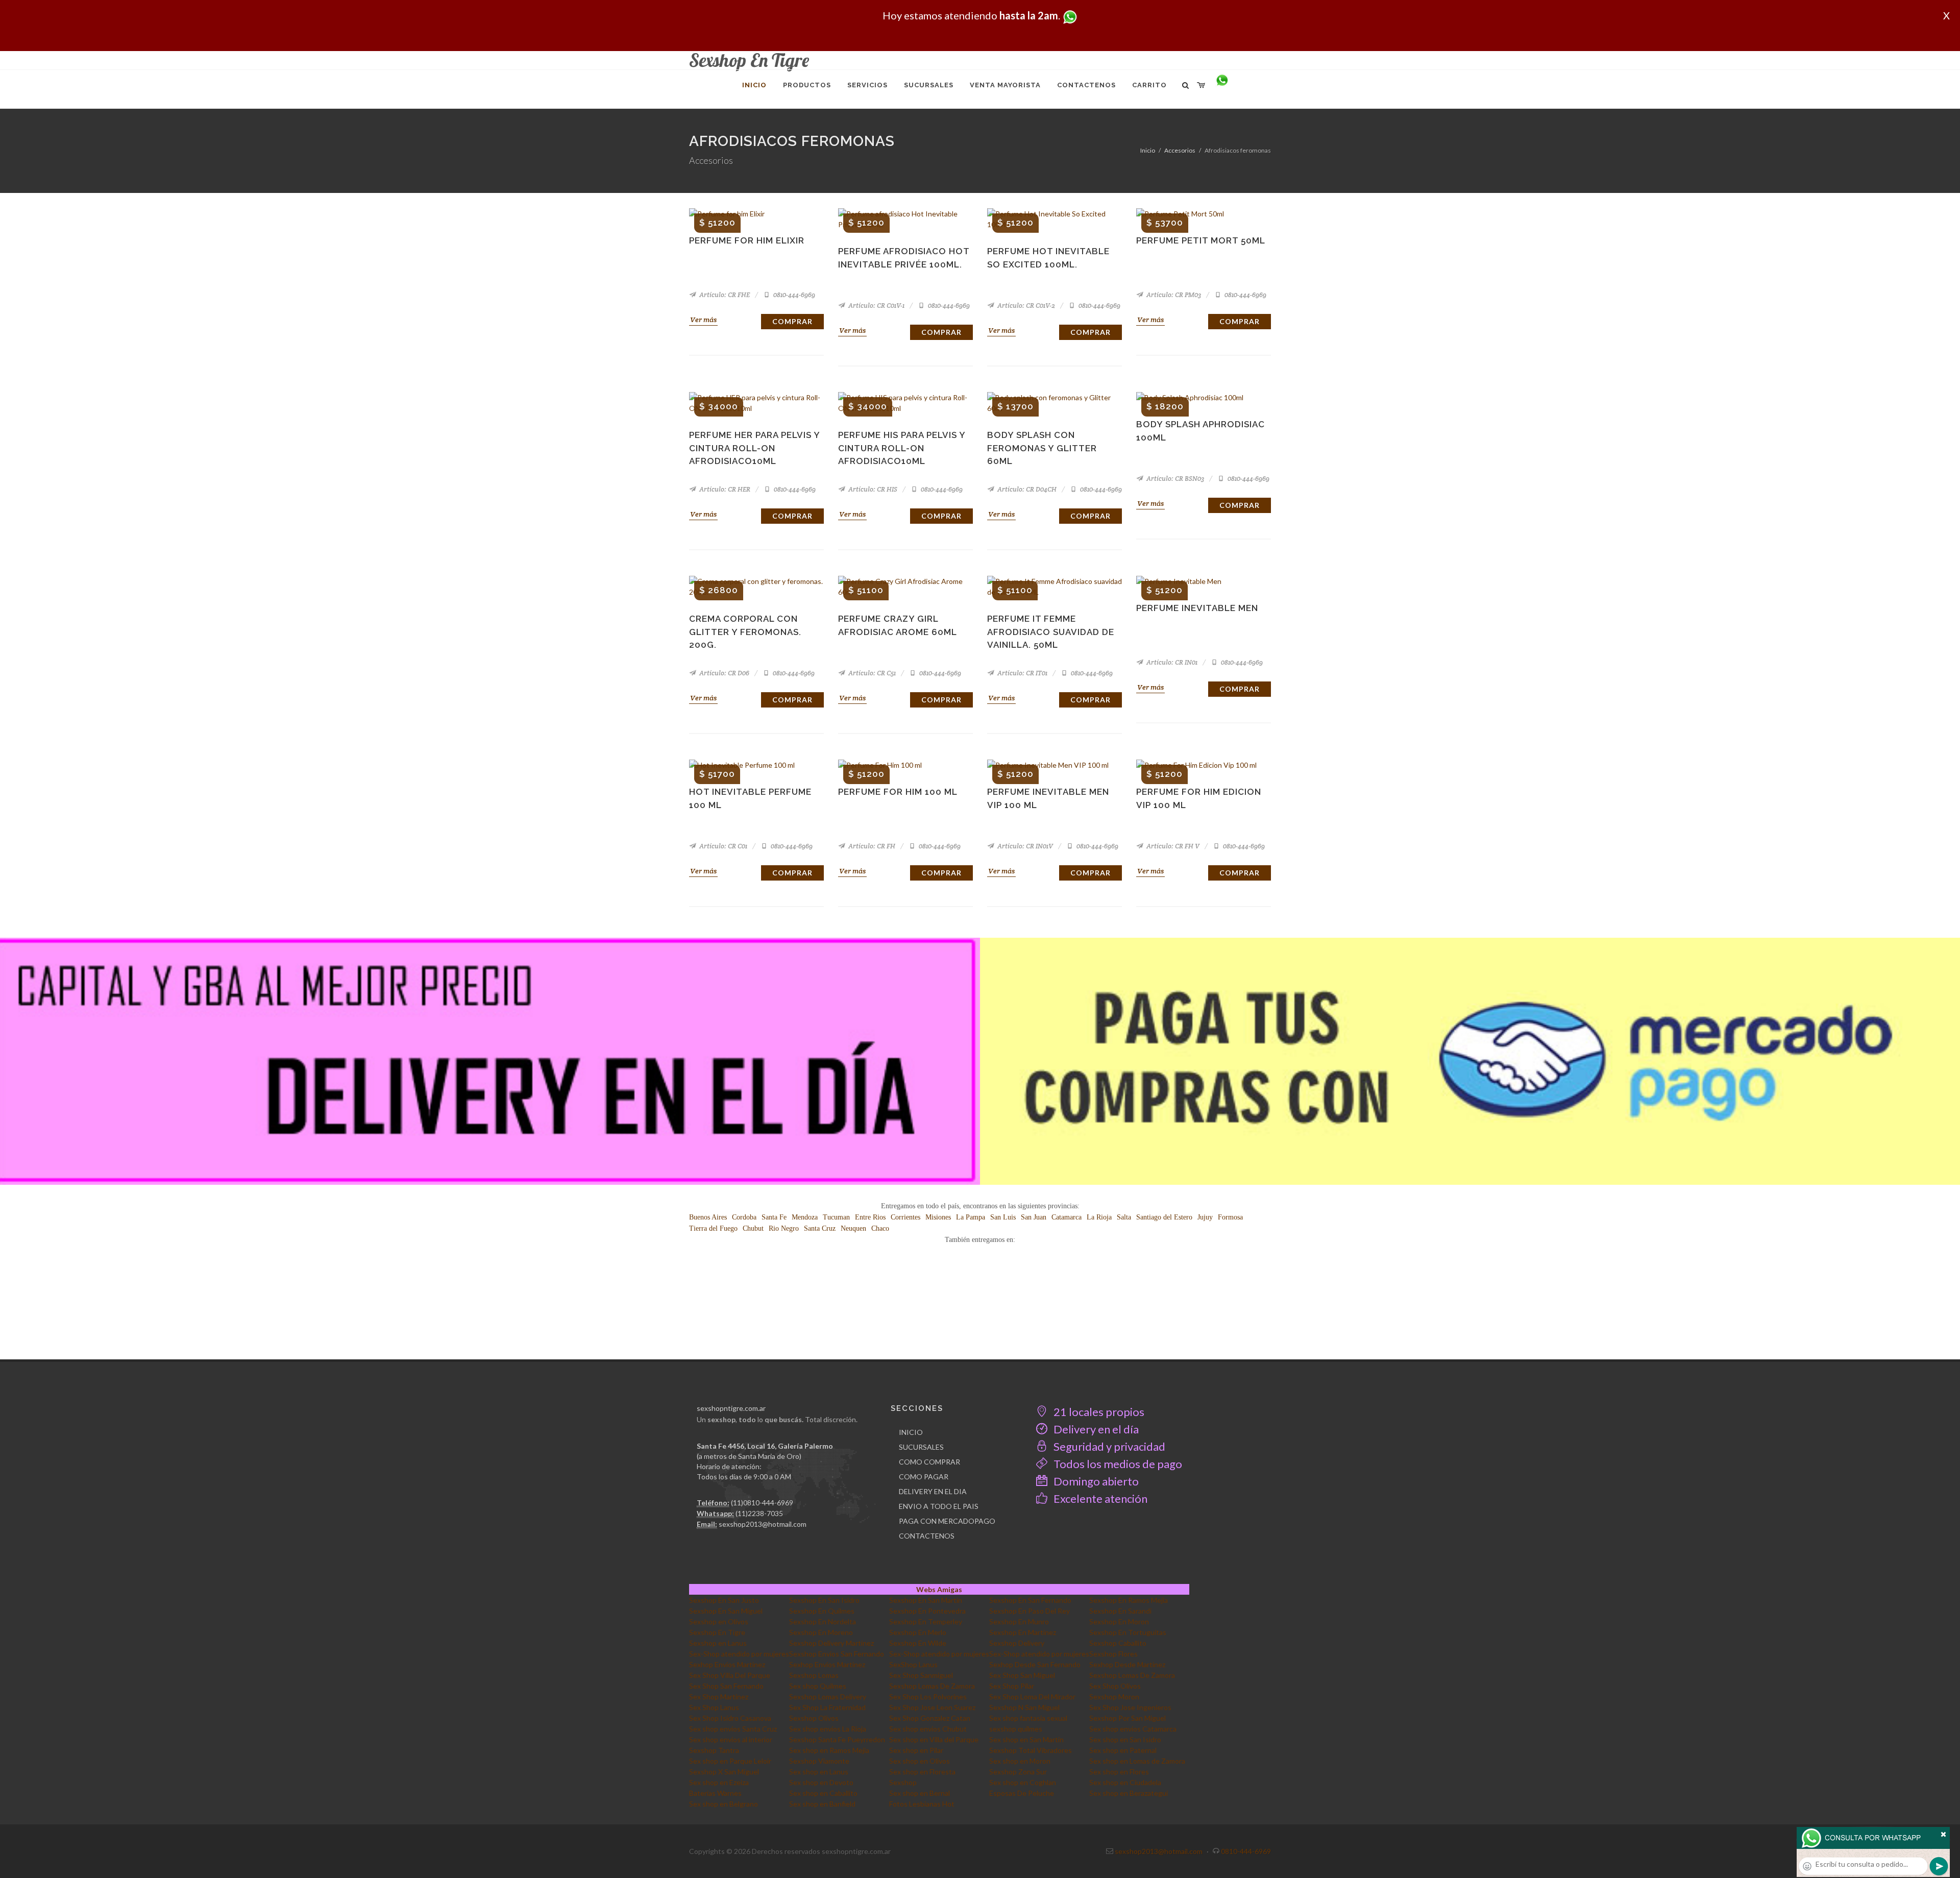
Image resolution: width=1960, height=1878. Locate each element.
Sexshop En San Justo (724, 1600)
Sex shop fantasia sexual (1028, 1718)
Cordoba (744, 1217)
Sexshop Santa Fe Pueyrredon (837, 1739)
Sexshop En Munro (1019, 1621)
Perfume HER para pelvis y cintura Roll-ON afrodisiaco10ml (754, 448)
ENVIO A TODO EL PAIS (939, 1506)
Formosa (1230, 1217)
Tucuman (836, 1217)
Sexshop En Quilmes (822, 1611)
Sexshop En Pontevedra (927, 1611)
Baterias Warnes (715, 1793)
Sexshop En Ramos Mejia (1129, 1600)
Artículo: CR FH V (1172, 846)
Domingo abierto (1095, 1481)
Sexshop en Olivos (719, 1621)
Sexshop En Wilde (918, 1643)
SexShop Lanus (913, 1664)
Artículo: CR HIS (872, 489)
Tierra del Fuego (713, 1228)
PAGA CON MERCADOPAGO (947, 1521)
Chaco (880, 1228)
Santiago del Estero (1164, 1217)
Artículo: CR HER (724, 489)
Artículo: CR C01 (722, 846)
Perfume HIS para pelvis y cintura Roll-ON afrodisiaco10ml (902, 448)
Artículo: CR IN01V (1024, 846)
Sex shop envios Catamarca (1133, 1729)
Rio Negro (784, 1228)
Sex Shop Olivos (1115, 1686)
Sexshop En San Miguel (726, 1611)
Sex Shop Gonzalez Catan (930, 1718)
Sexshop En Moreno (821, 1632)
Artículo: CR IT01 (1022, 673)
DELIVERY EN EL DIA (933, 1491)
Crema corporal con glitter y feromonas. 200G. (745, 632)
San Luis (1003, 1217)
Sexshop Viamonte (819, 1761)
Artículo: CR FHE (724, 295)
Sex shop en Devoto (821, 1782)
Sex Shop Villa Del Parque (730, 1675)
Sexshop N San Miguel (1024, 1707)
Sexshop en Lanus (718, 1643)
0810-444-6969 (793, 295)
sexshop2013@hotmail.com (763, 1524)
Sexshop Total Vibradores (1031, 1750)
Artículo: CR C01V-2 (1025, 306)
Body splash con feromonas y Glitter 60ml (1042, 448)
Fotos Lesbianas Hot (922, 1804)
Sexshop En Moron (1119, 1621)
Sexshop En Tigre (717, 1632)
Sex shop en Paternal (1123, 1750)
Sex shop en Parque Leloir (730, 1761)
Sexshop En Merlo (918, 1632)
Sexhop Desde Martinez (1127, 1664)
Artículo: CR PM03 (1173, 295)
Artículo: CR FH (871, 846)
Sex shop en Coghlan (1023, 1782)
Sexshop (903, 1782)
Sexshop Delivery (1017, 1643)
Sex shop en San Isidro (1125, 1739)
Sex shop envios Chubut (928, 1729)
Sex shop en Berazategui (1129, 1793)
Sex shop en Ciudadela (1125, 1782)
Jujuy (1205, 1217)
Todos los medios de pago (1117, 1464)
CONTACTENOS (927, 1536)
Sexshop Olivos (814, 1718)
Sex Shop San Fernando (726, 1686)
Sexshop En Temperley (926, 1621)
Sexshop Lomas (814, 1675)
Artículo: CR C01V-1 (876, 306)
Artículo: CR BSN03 (1174, 479)
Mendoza (805, 1217)
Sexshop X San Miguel (724, 1772)
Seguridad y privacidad (1108, 1446)
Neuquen (853, 1228)
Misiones (938, 1217)
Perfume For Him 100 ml (898, 792)
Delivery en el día (1095, 1429)
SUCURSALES (921, 1447)
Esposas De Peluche (1022, 1793)
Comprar (792, 321)
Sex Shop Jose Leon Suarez (932, 1707)
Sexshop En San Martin (926, 1600)
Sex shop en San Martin (1026, 1739)
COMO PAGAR (924, 1477)
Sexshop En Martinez (1023, 1632)
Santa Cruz (820, 1228)
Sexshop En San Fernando (1030, 1600)
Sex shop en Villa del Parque (934, 1739)
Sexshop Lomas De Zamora (1132, 1675)
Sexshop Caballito (1118, 1643)
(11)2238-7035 (759, 1513)
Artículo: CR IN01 (1171, 662)
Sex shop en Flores (1119, 1772)
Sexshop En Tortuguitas (1128, 1632)
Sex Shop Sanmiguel (921, 1675)
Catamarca (1067, 1217)
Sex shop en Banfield (822, 1804)
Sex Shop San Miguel (1022, 1675)
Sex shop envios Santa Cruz (733, 1729)
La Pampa (971, 1217)
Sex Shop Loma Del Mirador (1032, 1697)
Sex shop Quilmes (818, 1686)
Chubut (753, 1228)
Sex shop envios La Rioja (828, 1729)
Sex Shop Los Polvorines (928, 1697)
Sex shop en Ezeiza (719, 1782)
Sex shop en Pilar (916, 1750)
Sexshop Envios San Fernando (837, 1654)
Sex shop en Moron (1020, 1761)
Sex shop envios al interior (731, 1739)
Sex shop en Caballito (823, 1793)
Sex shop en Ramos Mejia (829, 1750)
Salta (1124, 1217)
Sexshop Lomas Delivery (828, 1697)
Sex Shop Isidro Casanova (730, 1718)
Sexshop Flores (1113, 1654)
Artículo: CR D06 (724, 673)
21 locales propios (1098, 1412)
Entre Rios (870, 1217)
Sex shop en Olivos (920, 1761)
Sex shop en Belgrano (724, 1804)
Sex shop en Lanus (819, 1772)
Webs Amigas (939, 1589)
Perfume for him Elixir (747, 240)
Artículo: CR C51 (871, 673)
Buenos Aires (708, 1217)
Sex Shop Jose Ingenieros (1130, 1707)
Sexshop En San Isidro (824, 1600)
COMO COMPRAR (929, 1462)
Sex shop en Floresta (922, 1772)
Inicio (1148, 150)
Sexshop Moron (1114, 1697)
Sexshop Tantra (714, 1750)
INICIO (911, 1432)
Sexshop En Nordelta (823, 1621)
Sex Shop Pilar (1012, 1686)
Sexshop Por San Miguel (1128, 1718)
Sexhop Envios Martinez (727, 1664)
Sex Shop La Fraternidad (827, 1707)
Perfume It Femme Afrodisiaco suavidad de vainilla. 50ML (1051, 632)
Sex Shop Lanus (714, 1707)
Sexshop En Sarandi (1120, 1611)
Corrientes (905, 1217)
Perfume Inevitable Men (1197, 608)
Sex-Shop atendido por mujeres (739, 1654)
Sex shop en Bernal (920, 1793)
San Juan (1034, 1217)
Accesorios (1180, 150)
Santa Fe (774, 1217)
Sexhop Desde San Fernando (1035, 1664)
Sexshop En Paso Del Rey (1030, 1611)
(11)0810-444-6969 (762, 1503)
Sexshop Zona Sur (1018, 1772)
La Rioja (1099, 1217)
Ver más (703, 320)
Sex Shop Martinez (719, 1697)
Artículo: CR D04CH (1026, 489)
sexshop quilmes (1016, 1729)
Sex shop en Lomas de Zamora (1137, 1761)
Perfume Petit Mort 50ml (1201, 240)
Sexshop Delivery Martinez (831, 1643)
